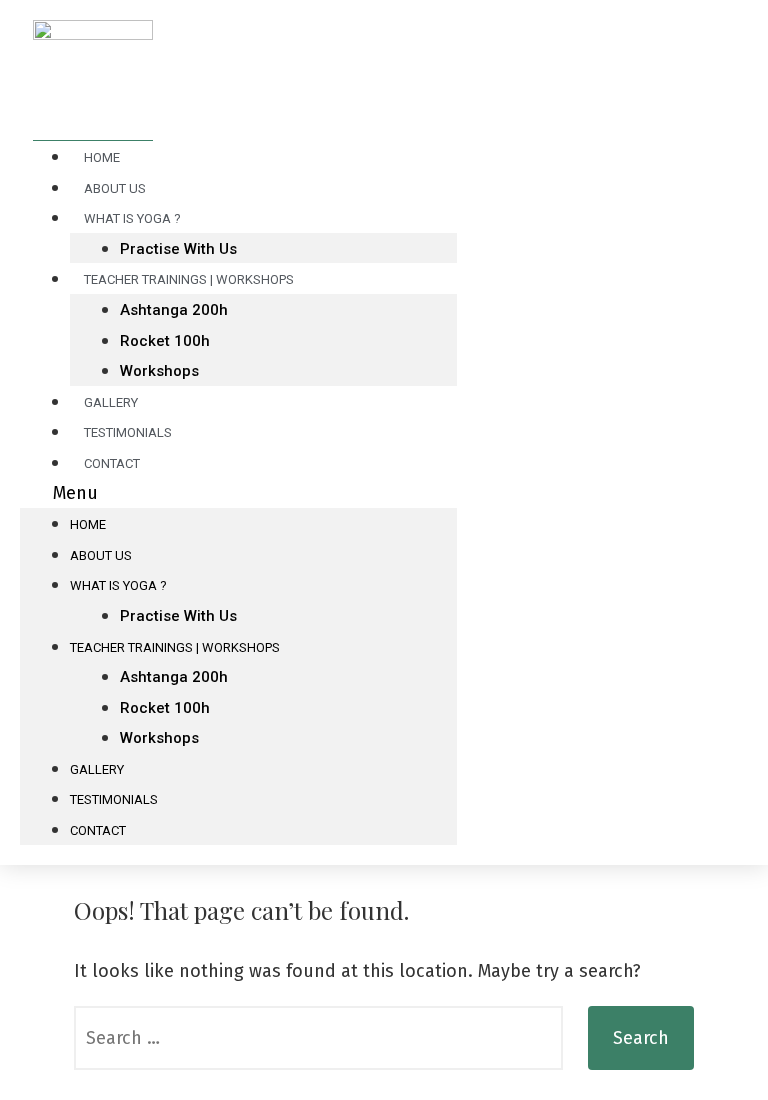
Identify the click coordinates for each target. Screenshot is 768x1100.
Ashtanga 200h (174, 310)
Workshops (159, 371)
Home (88, 524)
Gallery (97, 769)
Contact (112, 463)
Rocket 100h (165, 341)
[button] (238, 493)
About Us (101, 555)
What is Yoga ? (132, 218)
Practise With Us (178, 616)
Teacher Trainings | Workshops (189, 279)
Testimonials (114, 799)
